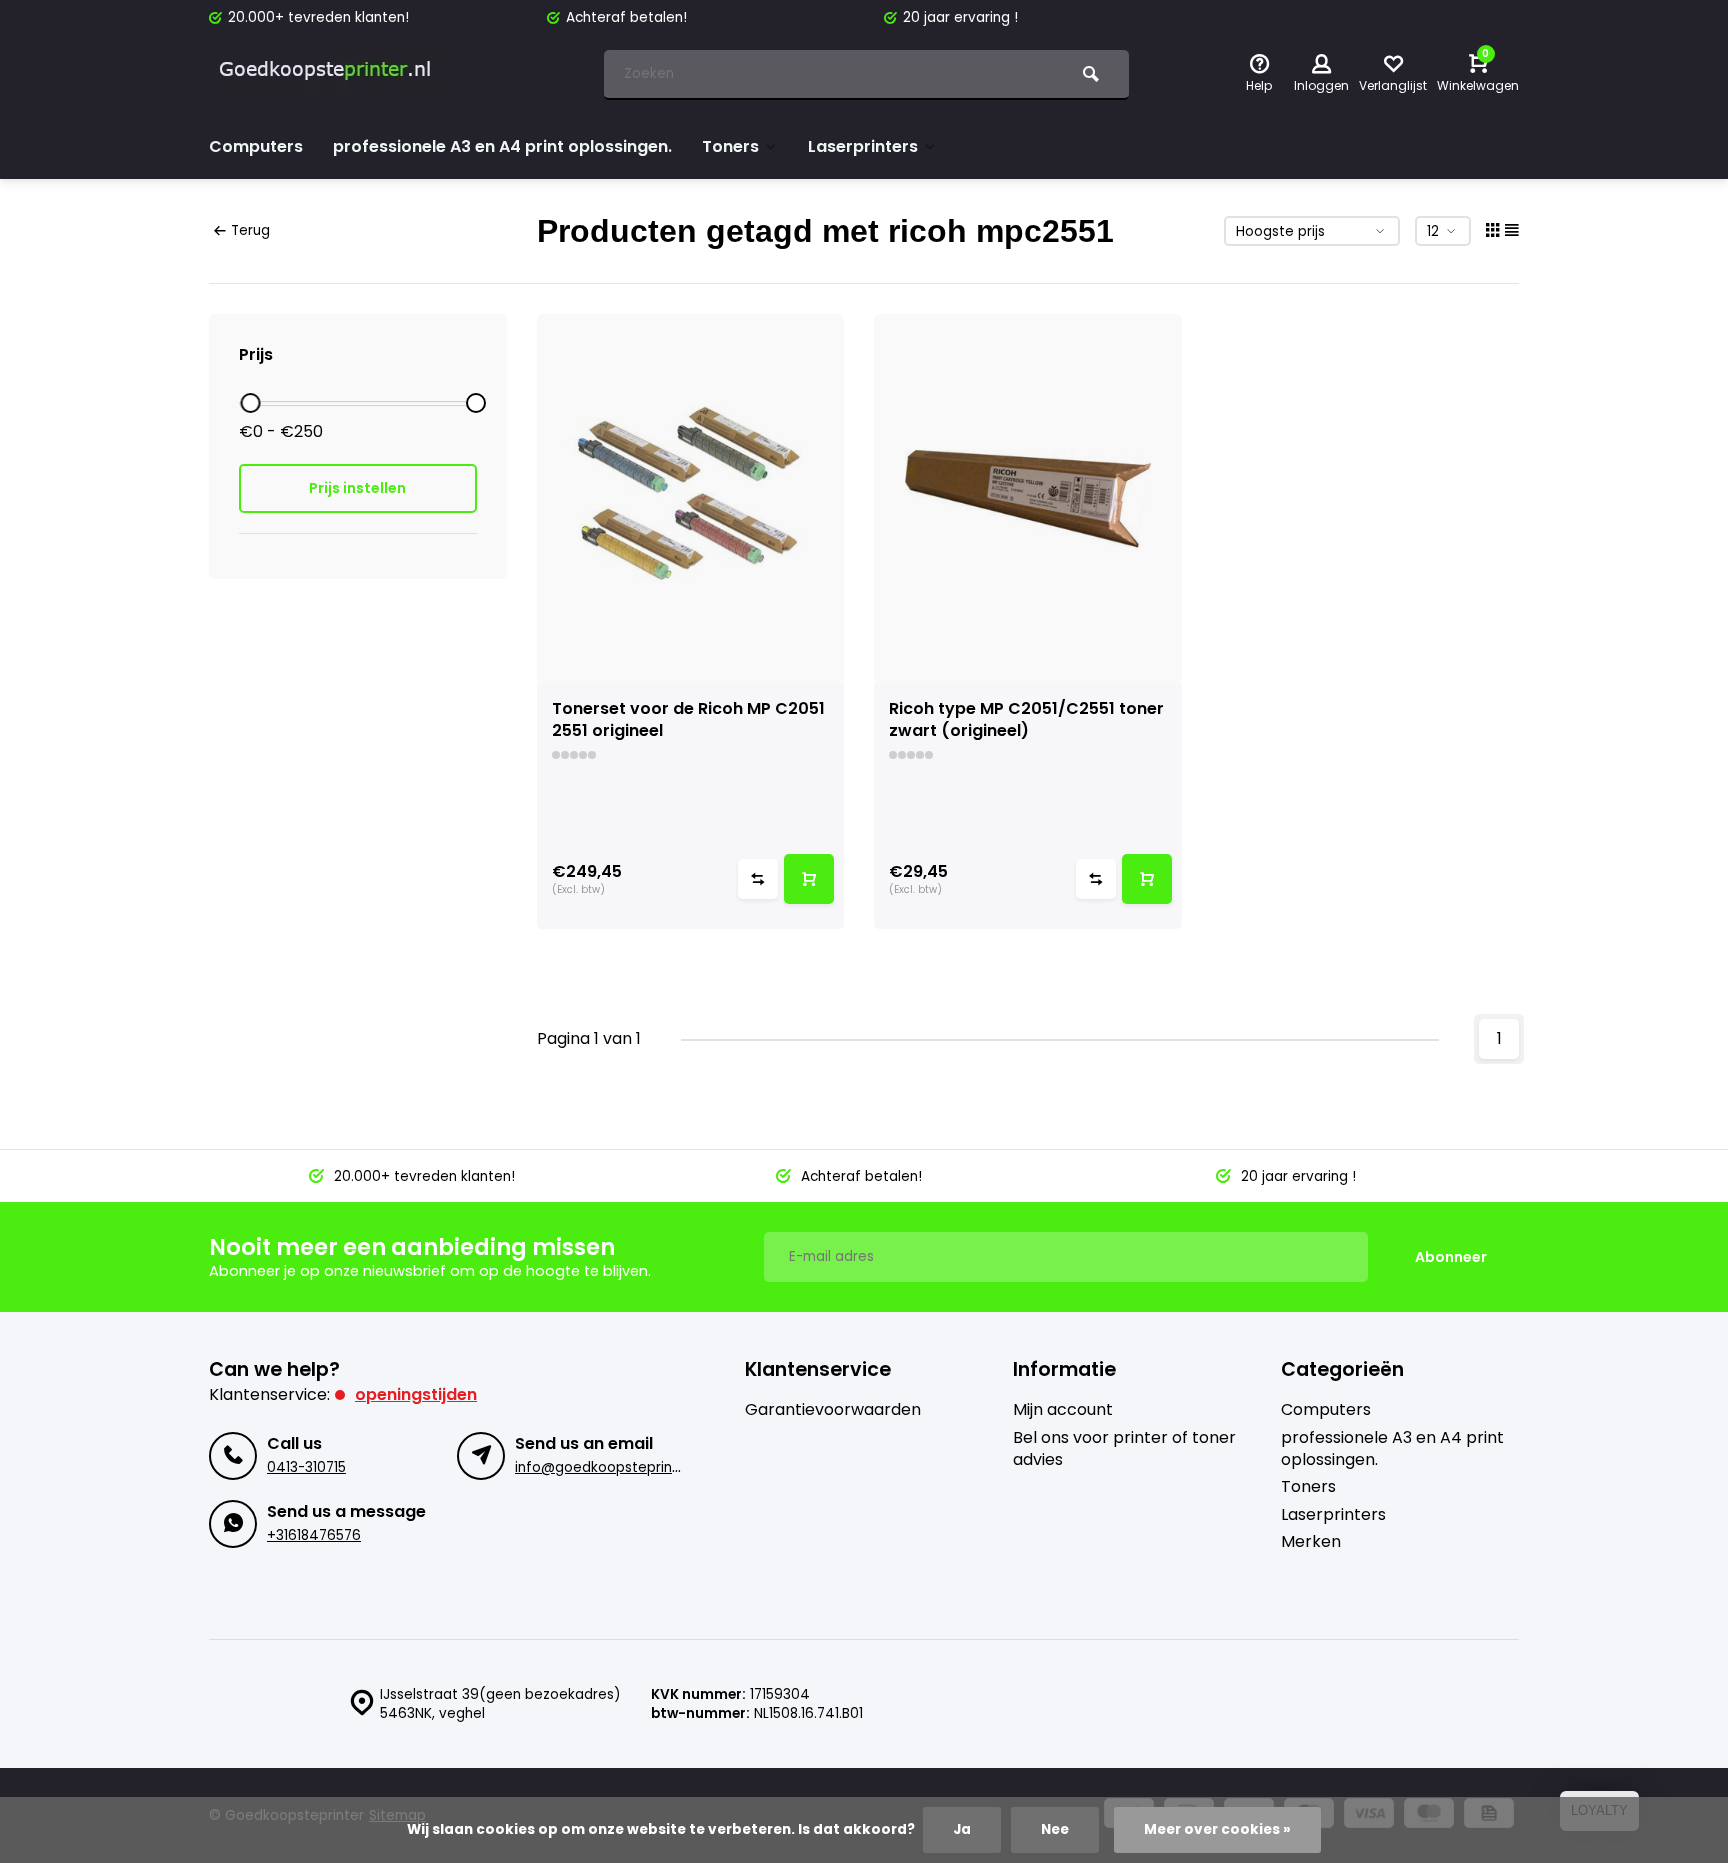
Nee (1055, 1829)
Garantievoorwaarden (833, 1410)
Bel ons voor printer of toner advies (1124, 1449)
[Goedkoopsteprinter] (329, 75)
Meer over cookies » (1217, 1829)
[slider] (250, 403)
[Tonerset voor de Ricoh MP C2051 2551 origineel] (691, 498)
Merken (1311, 1542)
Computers (256, 146)
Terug (250, 230)
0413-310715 (306, 1467)
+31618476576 (314, 1535)
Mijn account (1063, 1410)
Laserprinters (863, 146)
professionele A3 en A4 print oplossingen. (502, 146)
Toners (730, 146)
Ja (962, 1829)
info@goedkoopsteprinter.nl (610, 1467)
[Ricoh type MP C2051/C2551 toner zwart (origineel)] (1028, 498)
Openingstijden (416, 1394)
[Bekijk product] (809, 879)
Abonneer (1451, 1257)
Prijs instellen (357, 488)
